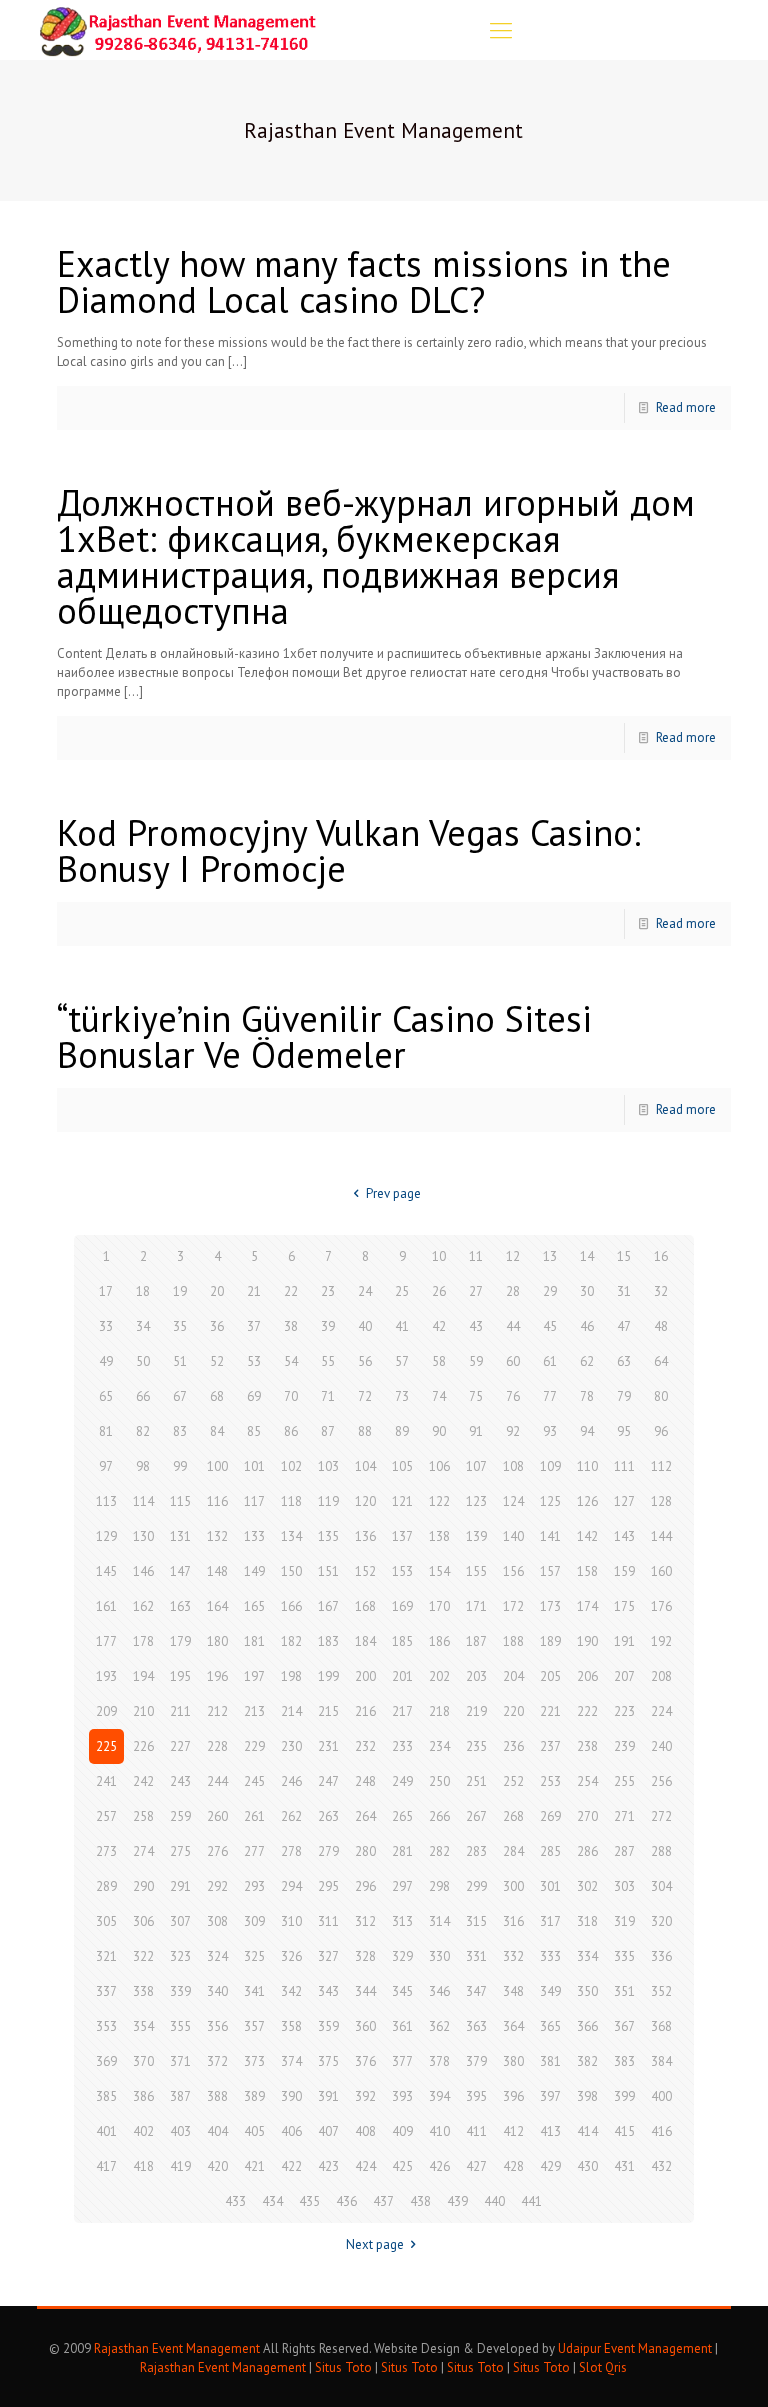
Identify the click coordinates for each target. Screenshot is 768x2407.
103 (328, 1466)
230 (291, 1746)
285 (550, 1851)
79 (624, 1396)
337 (106, 1991)
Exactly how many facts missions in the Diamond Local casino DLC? (364, 281)
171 (476, 1606)
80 (661, 1396)
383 (624, 2061)
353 (106, 2026)
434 (272, 2201)
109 (550, 1466)
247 (328, 1781)
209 (106, 1711)
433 (235, 2201)
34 (143, 1326)
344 (365, 1991)
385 (106, 2096)
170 (439, 1606)
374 (291, 2061)
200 (365, 1676)
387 (180, 2096)
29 (550, 1291)
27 (476, 1291)
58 (439, 1361)
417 (106, 2166)
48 (661, 1326)
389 (254, 2096)
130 (143, 1536)
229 (254, 1746)
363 (476, 2026)
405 (254, 2131)
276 (217, 1851)
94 (587, 1431)
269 (550, 1816)
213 (254, 1711)
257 (106, 1816)
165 (254, 1606)
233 (402, 1746)
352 (661, 1991)
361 (402, 2026)
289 (106, 1886)
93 (550, 1431)
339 (180, 1991)
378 (439, 2061)
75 (476, 1396)
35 (180, 1326)
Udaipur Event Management (635, 2348)
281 (402, 1851)
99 (180, 1466)
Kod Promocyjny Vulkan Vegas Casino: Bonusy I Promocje (349, 850)
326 (291, 1956)
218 (439, 1711)
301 (550, 1886)
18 (143, 1291)
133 (254, 1536)
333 (550, 1956)
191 (624, 1641)
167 (328, 1606)
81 (106, 1431)
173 (550, 1606)
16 (661, 1256)
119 (328, 1501)
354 (143, 2026)
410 (439, 2131)
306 (143, 1921)
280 (365, 1851)
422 (291, 2166)
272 (661, 1816)
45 (550, 1326)
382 (587, 2061)
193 (106, 1676)
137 (402, 1536)
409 (402, 2131)
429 (550, 2166)
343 (328, 1991)
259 (180, 1816)
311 (328, 1921)
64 (661, 1361)
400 (661, 2096)
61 (550, 1361)
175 (624, 1606)
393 (402, 2096)
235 (476, 1746)
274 (143, 1851)
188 (513, 1641)
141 (550, 1536)
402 (143, 2131)
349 (550, 1991)
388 (217, 2096)
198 (291, 1676)
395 (476, 2096)
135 (328, 1536)
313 (402, 1921)
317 (550, 1921)
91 (476, 1431)
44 (513, 1326)
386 (143, 2096)
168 (365, 1606)
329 (402, 1956)
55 (328, 1361)
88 (365, 1431)
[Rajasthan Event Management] (177, 30)
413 (550, 2131)
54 (291, 1361)
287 (624, 1851)
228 (217, 1746)
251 (476, 1781)
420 (217, 2166)
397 (550, 2096)
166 (291, 1606)
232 (365, 1746)
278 (291, 1851)
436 (346, 2201)
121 (402, 1501)
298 (439, 1886)
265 (402, 1816)
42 (439, 1326)
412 (513, 2131)
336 (661, 1956)
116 (217, 1501)
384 (661, 2061)
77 (550, 1396)
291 (180, 1886)
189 (550, 1641)
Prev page (393, 1193)
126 (587, 1501)
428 (513, 2166)
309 (254, 1921)
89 (402, 1431)
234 (439, 1746)
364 (513, 2026)
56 (365, 1361)
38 (291, 1326)
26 (439, 1291)
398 (587, 2096)
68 (217, 1396)
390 (291, 2096)
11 (476, 1256)
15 (624, 1256)
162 (143, 1606)
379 (476, 2061)
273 (106, 1851)
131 (180, 1536)
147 (180, 1571)
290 (143, 1886)
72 (365, 1396)
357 (254, 2026)
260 (217, 1816)
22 (291, 1291)
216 (365, 1711)
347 (476, 1991)
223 (624, 1711)
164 (217, 1606)
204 (513, 1676)
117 (254, 1501)
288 (661, 1851)
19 (180, 1291)
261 (254, 1816)
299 (476, 1886)
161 (106, 1606)
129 (106, 1536)
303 (624, 1886)
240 (661, 1746)
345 (402, 1991)
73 (402, 1396)
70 (291, 1396)
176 (661, 1606)
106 (439, 1466)
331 (476, 1956)
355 (180, 2026)
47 (624, 1326)
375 (328, 2061)
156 (513, 1571)
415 (624, 2131)
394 (439, 2096)
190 (587, 1641)
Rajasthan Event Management (177, 2348)
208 (661, 1676)
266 (439, 1816)
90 (439, 1431)
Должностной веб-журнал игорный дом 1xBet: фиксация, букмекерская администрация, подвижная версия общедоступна (376, 556)
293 (254, 1886)
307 (180, 1921)
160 (661, 1571)
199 (328, 1676)
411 (476, 2131)
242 (143, 1781)
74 (439, 1396)
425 (402, 2166)
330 (439, 1956)
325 (254, 1956)
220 (513, 1711)
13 (550, 1256)
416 (661, 2131)
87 (328, 1431)
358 (291, 2026)
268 (513, 1816)
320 (661, 1921)
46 (587, 1326)
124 (513, 1501)
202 (439, 1676)
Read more (686, 407)
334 (587, 1956)
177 (106, 1641)
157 (550, 1571)
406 (291, 2131)
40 (365, 1326)
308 (217, 1921)
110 (587, 1466)
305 (106, 1921)
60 (513, 1361)
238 (587, 1746)
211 (180, 1711)
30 (587, 1291)
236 (513, 1746)
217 (402, 1711)
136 (365, 1536)
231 (328, 1746)
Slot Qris (603, 2367)
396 (513, 2096)
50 (143, 1361)
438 (420, 2201)
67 (180, 1396)
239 (624, 1746)
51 (180, 1361)
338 (143, 1991)
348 (513, 1991)
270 (587, 1816)
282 (439, 1851)
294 (291, 1886)
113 (106, 1501)
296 (365, 1886)
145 (106, 1571)
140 (513, 1536)
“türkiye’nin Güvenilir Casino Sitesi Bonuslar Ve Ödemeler (324, 1036)
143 (624, 1536)
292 (217, 1886)
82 (143, 1431)
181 (254, 1641)
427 (476, 2166)
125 (550, 1501)
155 (476, 1571)
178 (143, 1641)
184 (365, 1641)
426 (439, 2166)
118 (291, 1501)
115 (180, 1501)
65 (106, 1396)
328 (365, 1956)
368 (661, 2026)
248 (365, 1781)
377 (402, 2061)
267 (476, 1816)
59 (476, 1361)
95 (624, 1431)
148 (217, 1571)
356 (217, 2026)
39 (328, 1326)
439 (457, 2201)
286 (587, 1851)
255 (624, 1781)
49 (106, 1361)
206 (587, 1676)
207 (624, 1676)
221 (550, 1711)
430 (587, 2166)
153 (402, 1571)
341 (254, 1991)
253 (550, 1781)
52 (217, 1361)
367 (624, 2026)
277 (254, 1851)
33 (106, 1326)
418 (143, 2166)
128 (661, 1501)
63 (624, 1361)
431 (624, 2166)
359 (328, 2026)
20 (217, 1291)
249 (402, 1781)
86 (291, 1431)
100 (217, 1466)
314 (439, 1921)
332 (513, 1956)
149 (254, 1571)
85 (254, 1431)
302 (587, 1886)
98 (143, 1466)
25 (402, 1291)
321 (106, 1956)
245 (254, 1781)
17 (106, 1291)
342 (291, 1991)
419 (180, 2166)
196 (217, 1676)
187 (476, 1641)
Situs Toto (343, 2367)
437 (383, 2201)
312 (365, 1921)
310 (291, 1921)
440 (494, 2201)
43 (476, 1326)
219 (476, 1711)
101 (254, 1466)
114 (143, 1501)
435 (309, 2201)
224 (661, 1711)
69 (254, 1396)
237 (550, 1746)
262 (291, 1816)
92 (513, 1431)
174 (587, 1606)
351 (624, 1991)
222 (587, 1711)
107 (476, 1466)
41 (402, 1326)
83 (180, 1431)
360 (365, 2026)
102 (291, 1466)
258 (143, 1816)
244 (217, 1781)
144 (661, 1536)
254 (587, 1781)
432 (661, 2166)
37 (254, 1326)
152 (365, 1571)
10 (439, 1256)
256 (661, 1781)
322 (143, 1956)
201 (402, 1676)
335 (624, 1956)
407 (328, 2131)
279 (328, 1851)
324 (217, 1956)
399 (624, 2096)
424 (365, 2166)
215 (328, 1711)
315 (476, 1921)
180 (217, 1641)
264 (365, 1816)
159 (624, 1571)
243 (180, 1781)
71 (328, 1396)
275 (180, 1851)
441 (531, 2201)
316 (513, 1921)
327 (328, 1956)
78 (587, 1396)
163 (180, 1606)
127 (624, 1501)
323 (180, 1956)
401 (106, 2131)
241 (106, 1781)
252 (513, 1781)
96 (661, 1431)
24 (365, 1291)
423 (328, 2166)
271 (624, 1816)
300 (513, 1886)
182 (291, 1641)
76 (513, 1396)
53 (254, 1361)
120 (365, 1501)
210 (143, 1711)
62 (587, 1361)
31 (624, 1291)
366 (587, 2026)
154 (439, 1571)
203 (476, 1676)
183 (328, 1641)
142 (587, 1536)
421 (254, 2166)
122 (439, 1501)
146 (143, 1571)
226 (143, 1746)
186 (439, 1641)
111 (624, 1466)
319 (624, 1921)
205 (550, 1676)
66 (143, 1396)
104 (365, 1466)
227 (180, 1746)
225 (106, 1746)
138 (439, 1536)
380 (513, 2061)
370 (143, 2061)
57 (402, 1361)
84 (217, 1431)
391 (328, 2096)
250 (439, 1781)
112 (661, 1466)
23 (328, 1291)
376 (365, 2061)
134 (291, 1536)
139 (476, 1536)
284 (513, 1851)
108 (513, 1466)
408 (365, 2131)
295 (328, 1886)
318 (587, 1921)
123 (476, 1501)
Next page (375, 2244)
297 (402, 1886)
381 (550, 2061)
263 (328, 1816)
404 (217, 2131)
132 (217, 1536)
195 (180, 1676)
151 (328, 1571)
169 (402, 1606)
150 (291, 1571)
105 (402, 1466)
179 (180, 1641)
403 (180, 2131)
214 (291, 1711)
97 (106, 1466)
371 (180, 2061)
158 (587, 1571)
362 (439, 2026)
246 (291, 1781)
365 (550, 2026)
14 (587, 1256)
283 (476, 1851)
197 (254, 1676)
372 (217, 2061)
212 (217, 1711)
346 (439, 1991)
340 (217, 1991)
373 (254, 2061)
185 (402, 1641)
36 (217, 1326)
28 (513, 1291)
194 (143, 1676)
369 (106, 2061)
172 (513, 1606)
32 (661, 1291)
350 (587, 1991)
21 (254, 1291)
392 (365, 2096)
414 (587, 2131)
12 (513, 1256)
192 (661, 1641)
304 (661, 1886)
